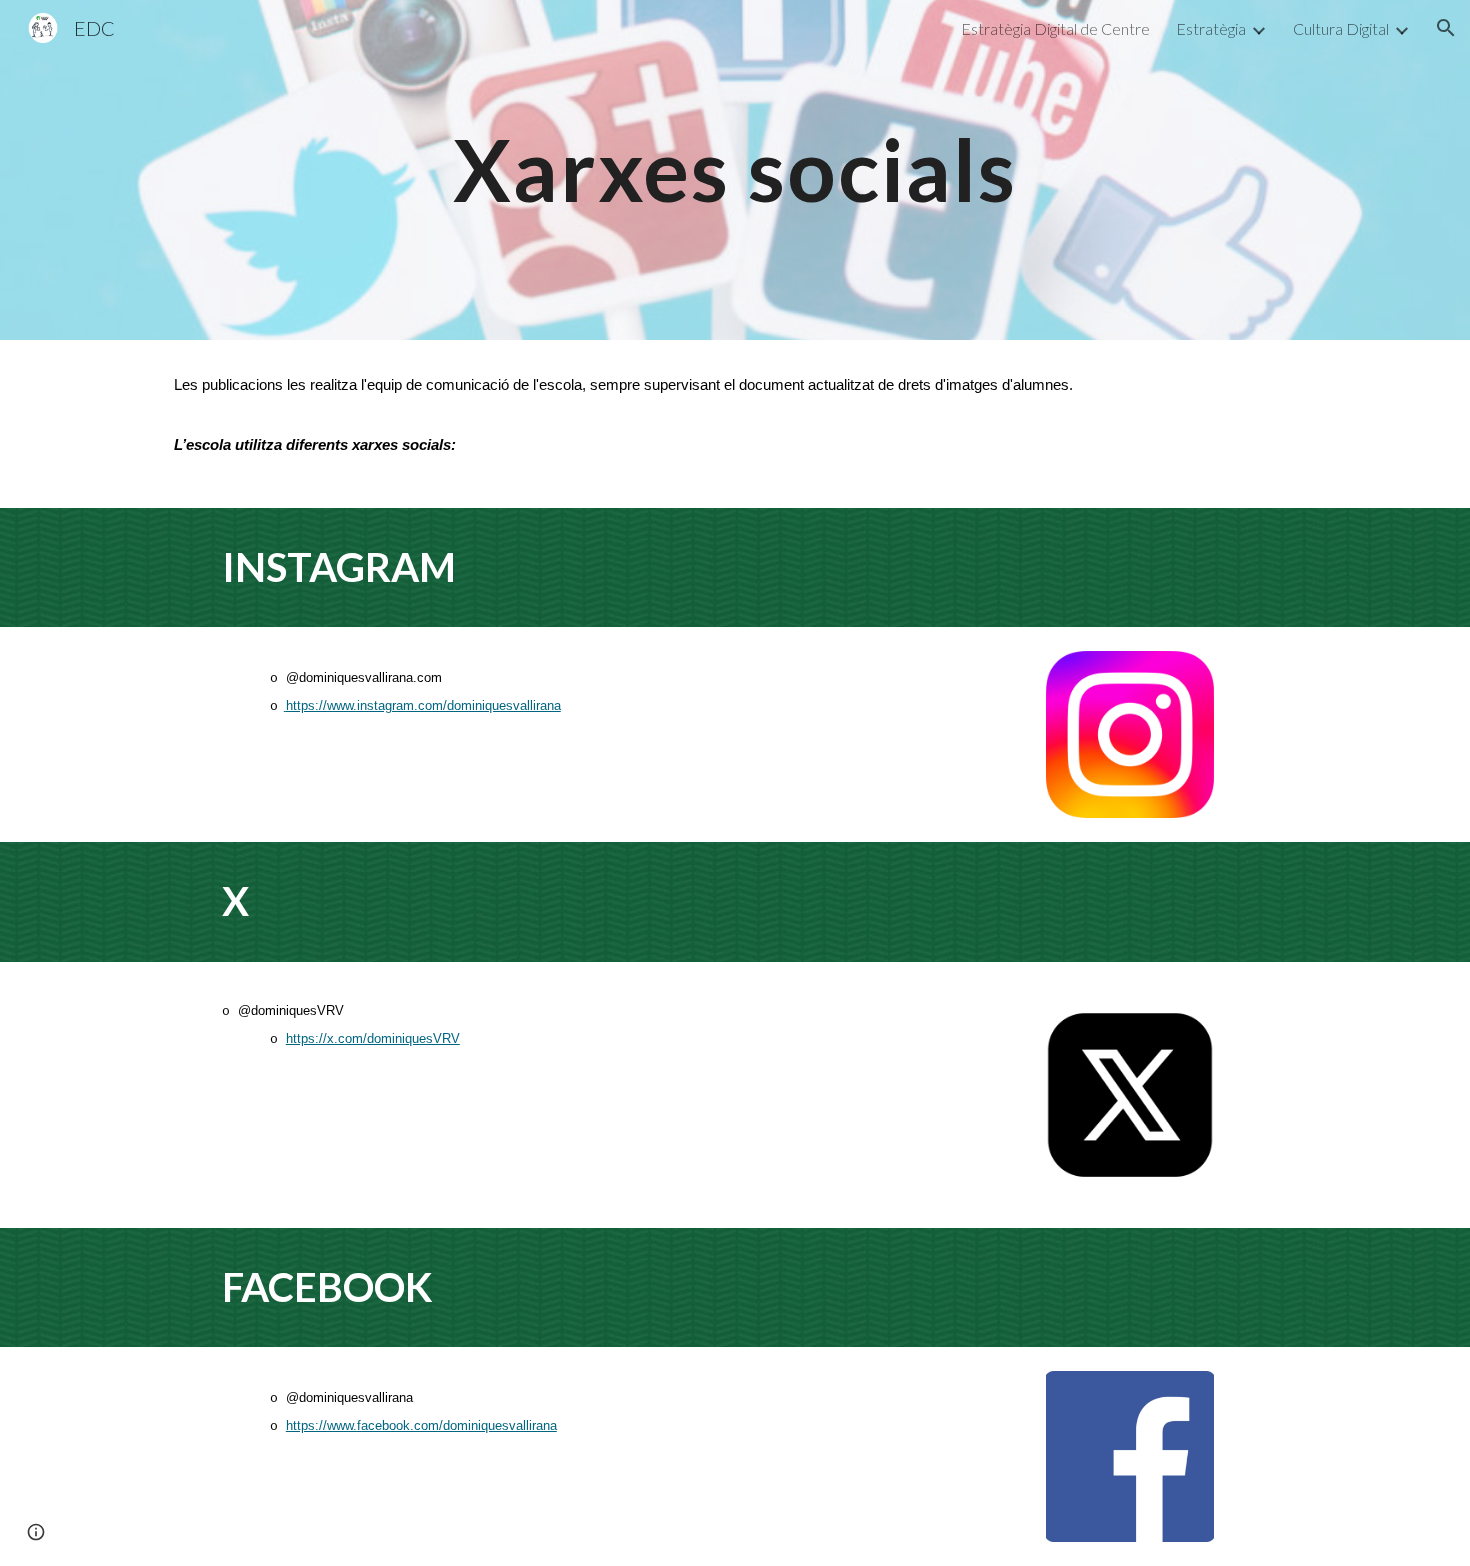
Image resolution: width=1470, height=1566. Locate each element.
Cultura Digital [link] (1341, 28)
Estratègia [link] (1211, 28)
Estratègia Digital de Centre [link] (1055, 28)
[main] (735, 169)
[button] (1446, 28)
